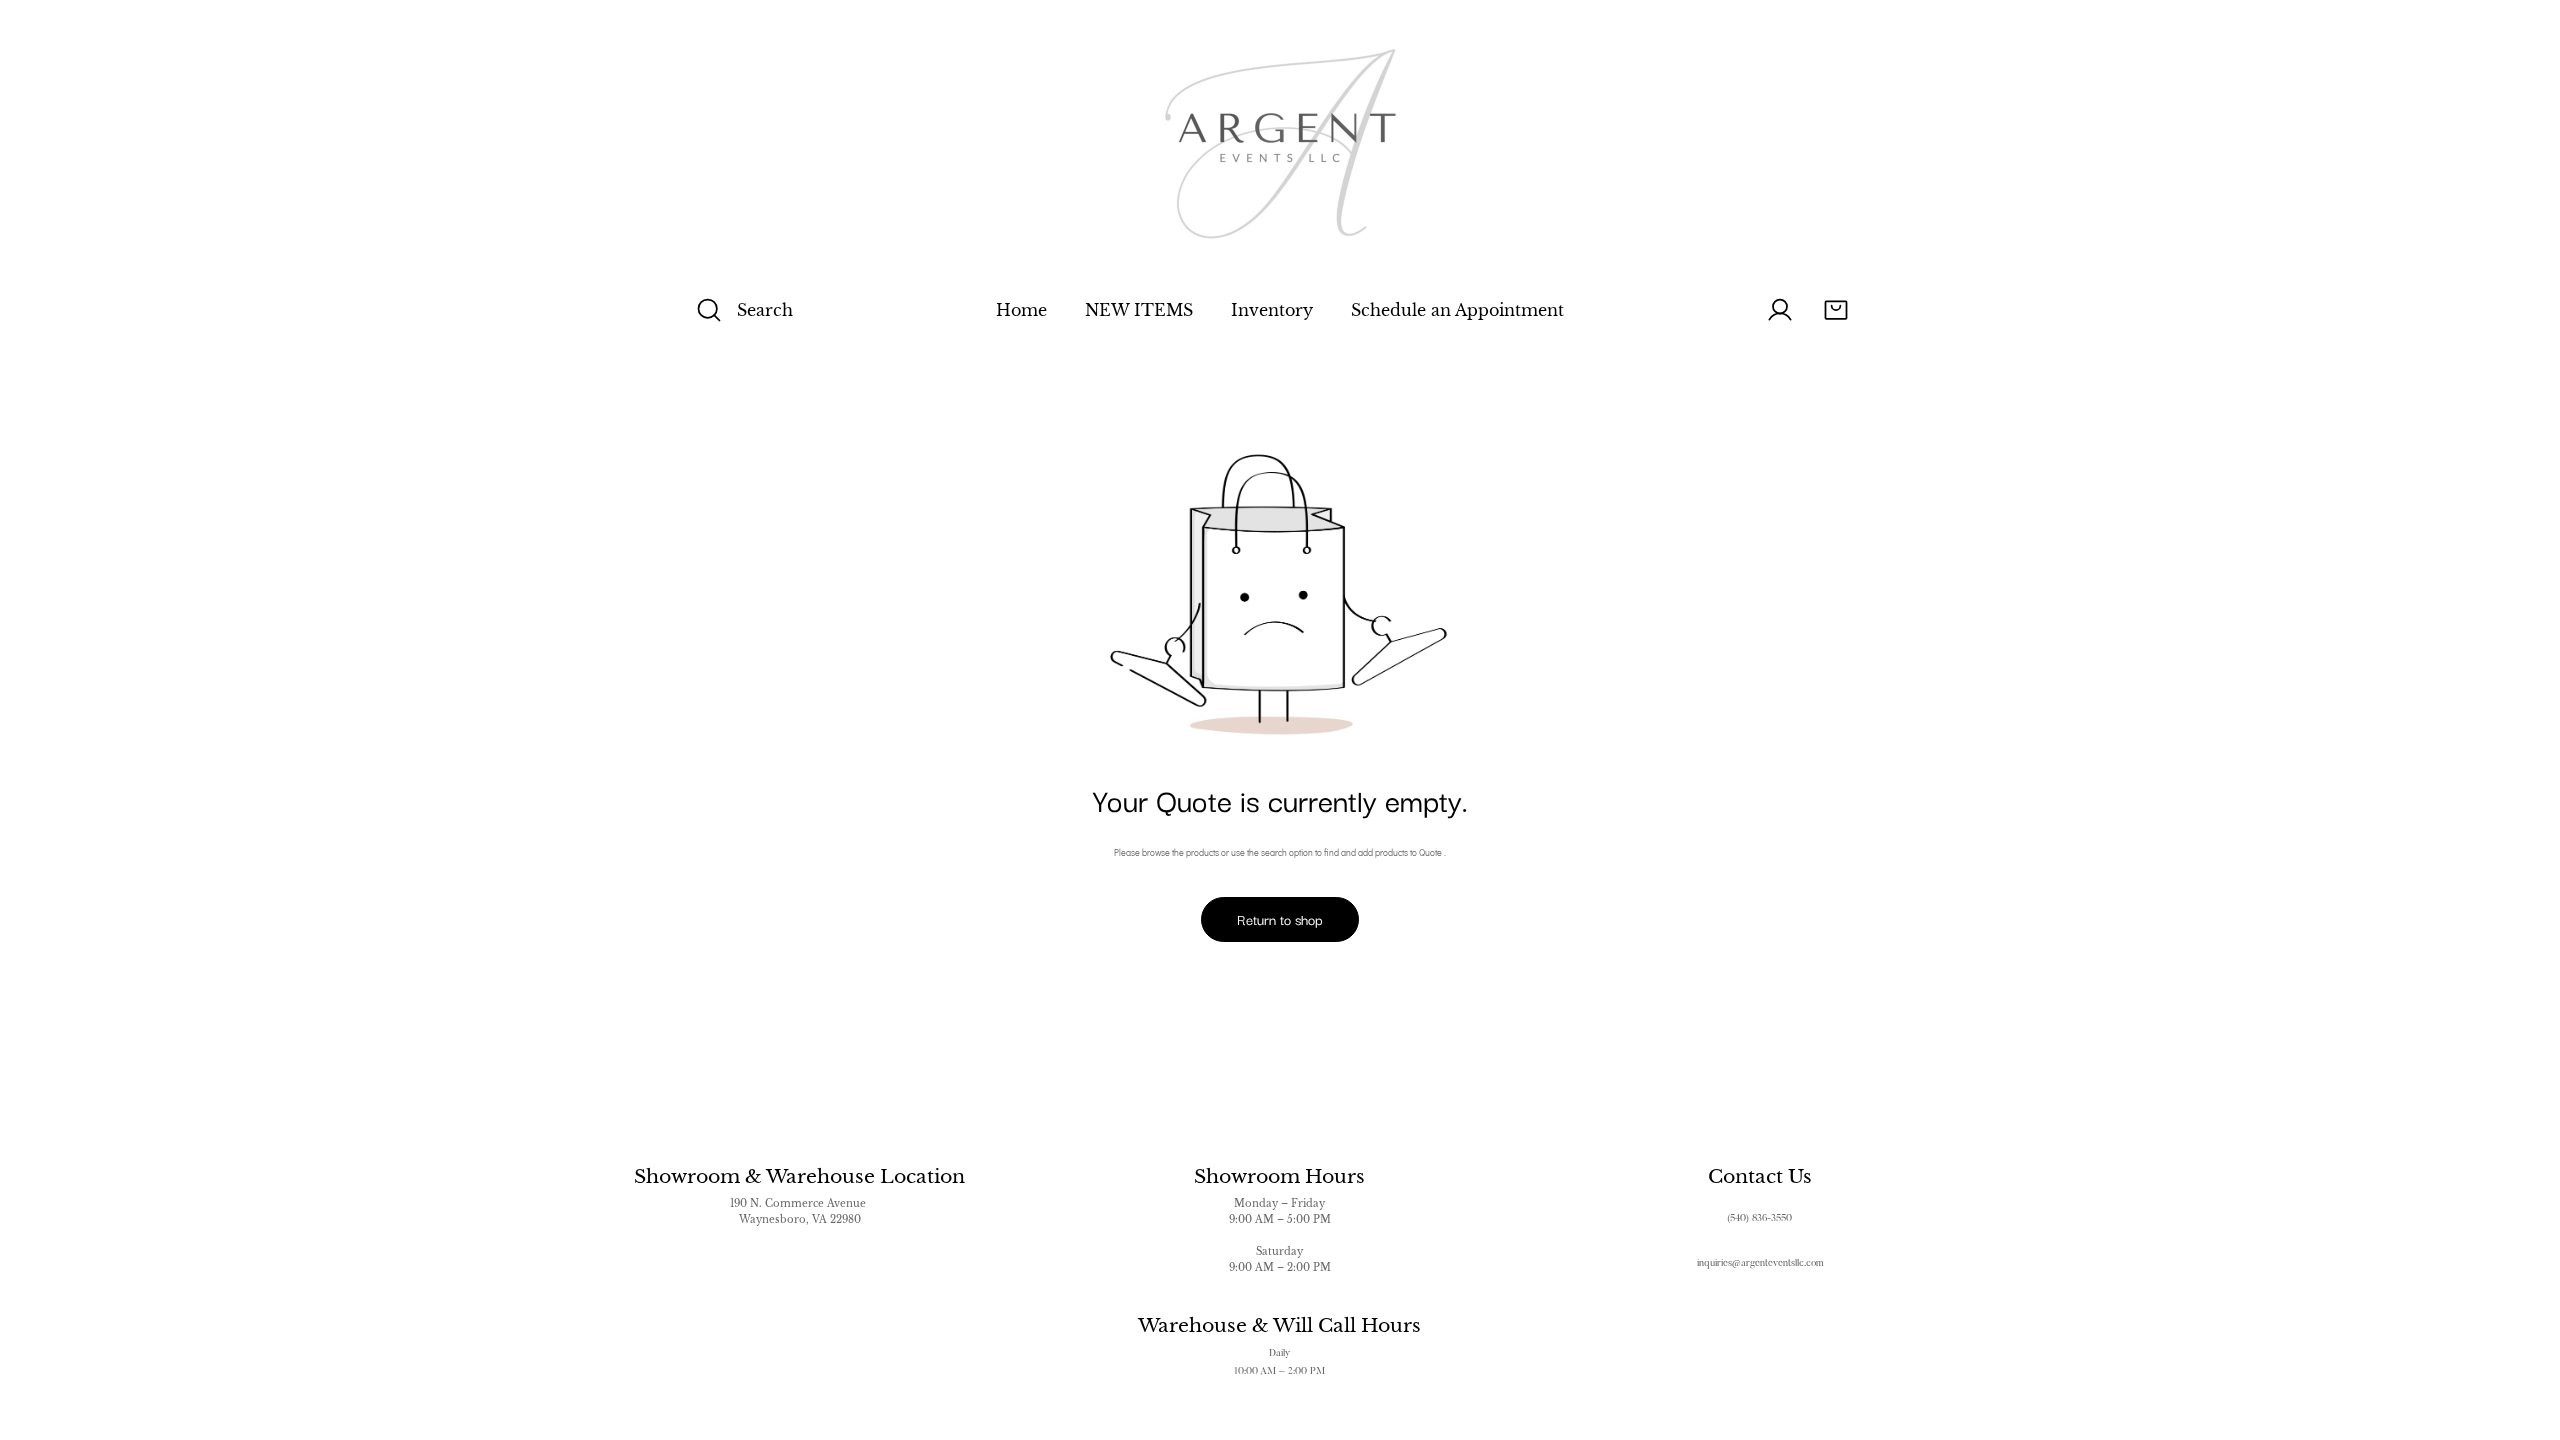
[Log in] (1780, 310)
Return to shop (1280, 919)
